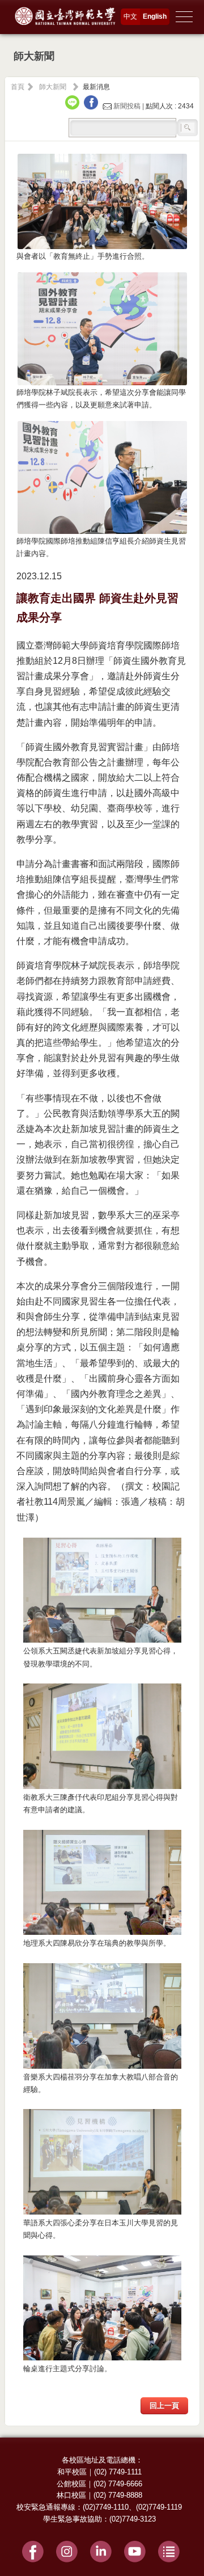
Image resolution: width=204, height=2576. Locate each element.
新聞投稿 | (129, 106)
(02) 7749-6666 (118, 2484)
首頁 (18, 87)
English (155, 16)
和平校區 (72, 2472)
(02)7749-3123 (133, 2519)
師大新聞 (53, 87)
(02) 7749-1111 (118, 2472)
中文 (130, 16)
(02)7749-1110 (106, 2507)
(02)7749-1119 (159, 2507)
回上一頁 (164, 2405)
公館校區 (71, 2484)
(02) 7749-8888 (118, 2495)
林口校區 (71, 2495)
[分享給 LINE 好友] (74, 106)
